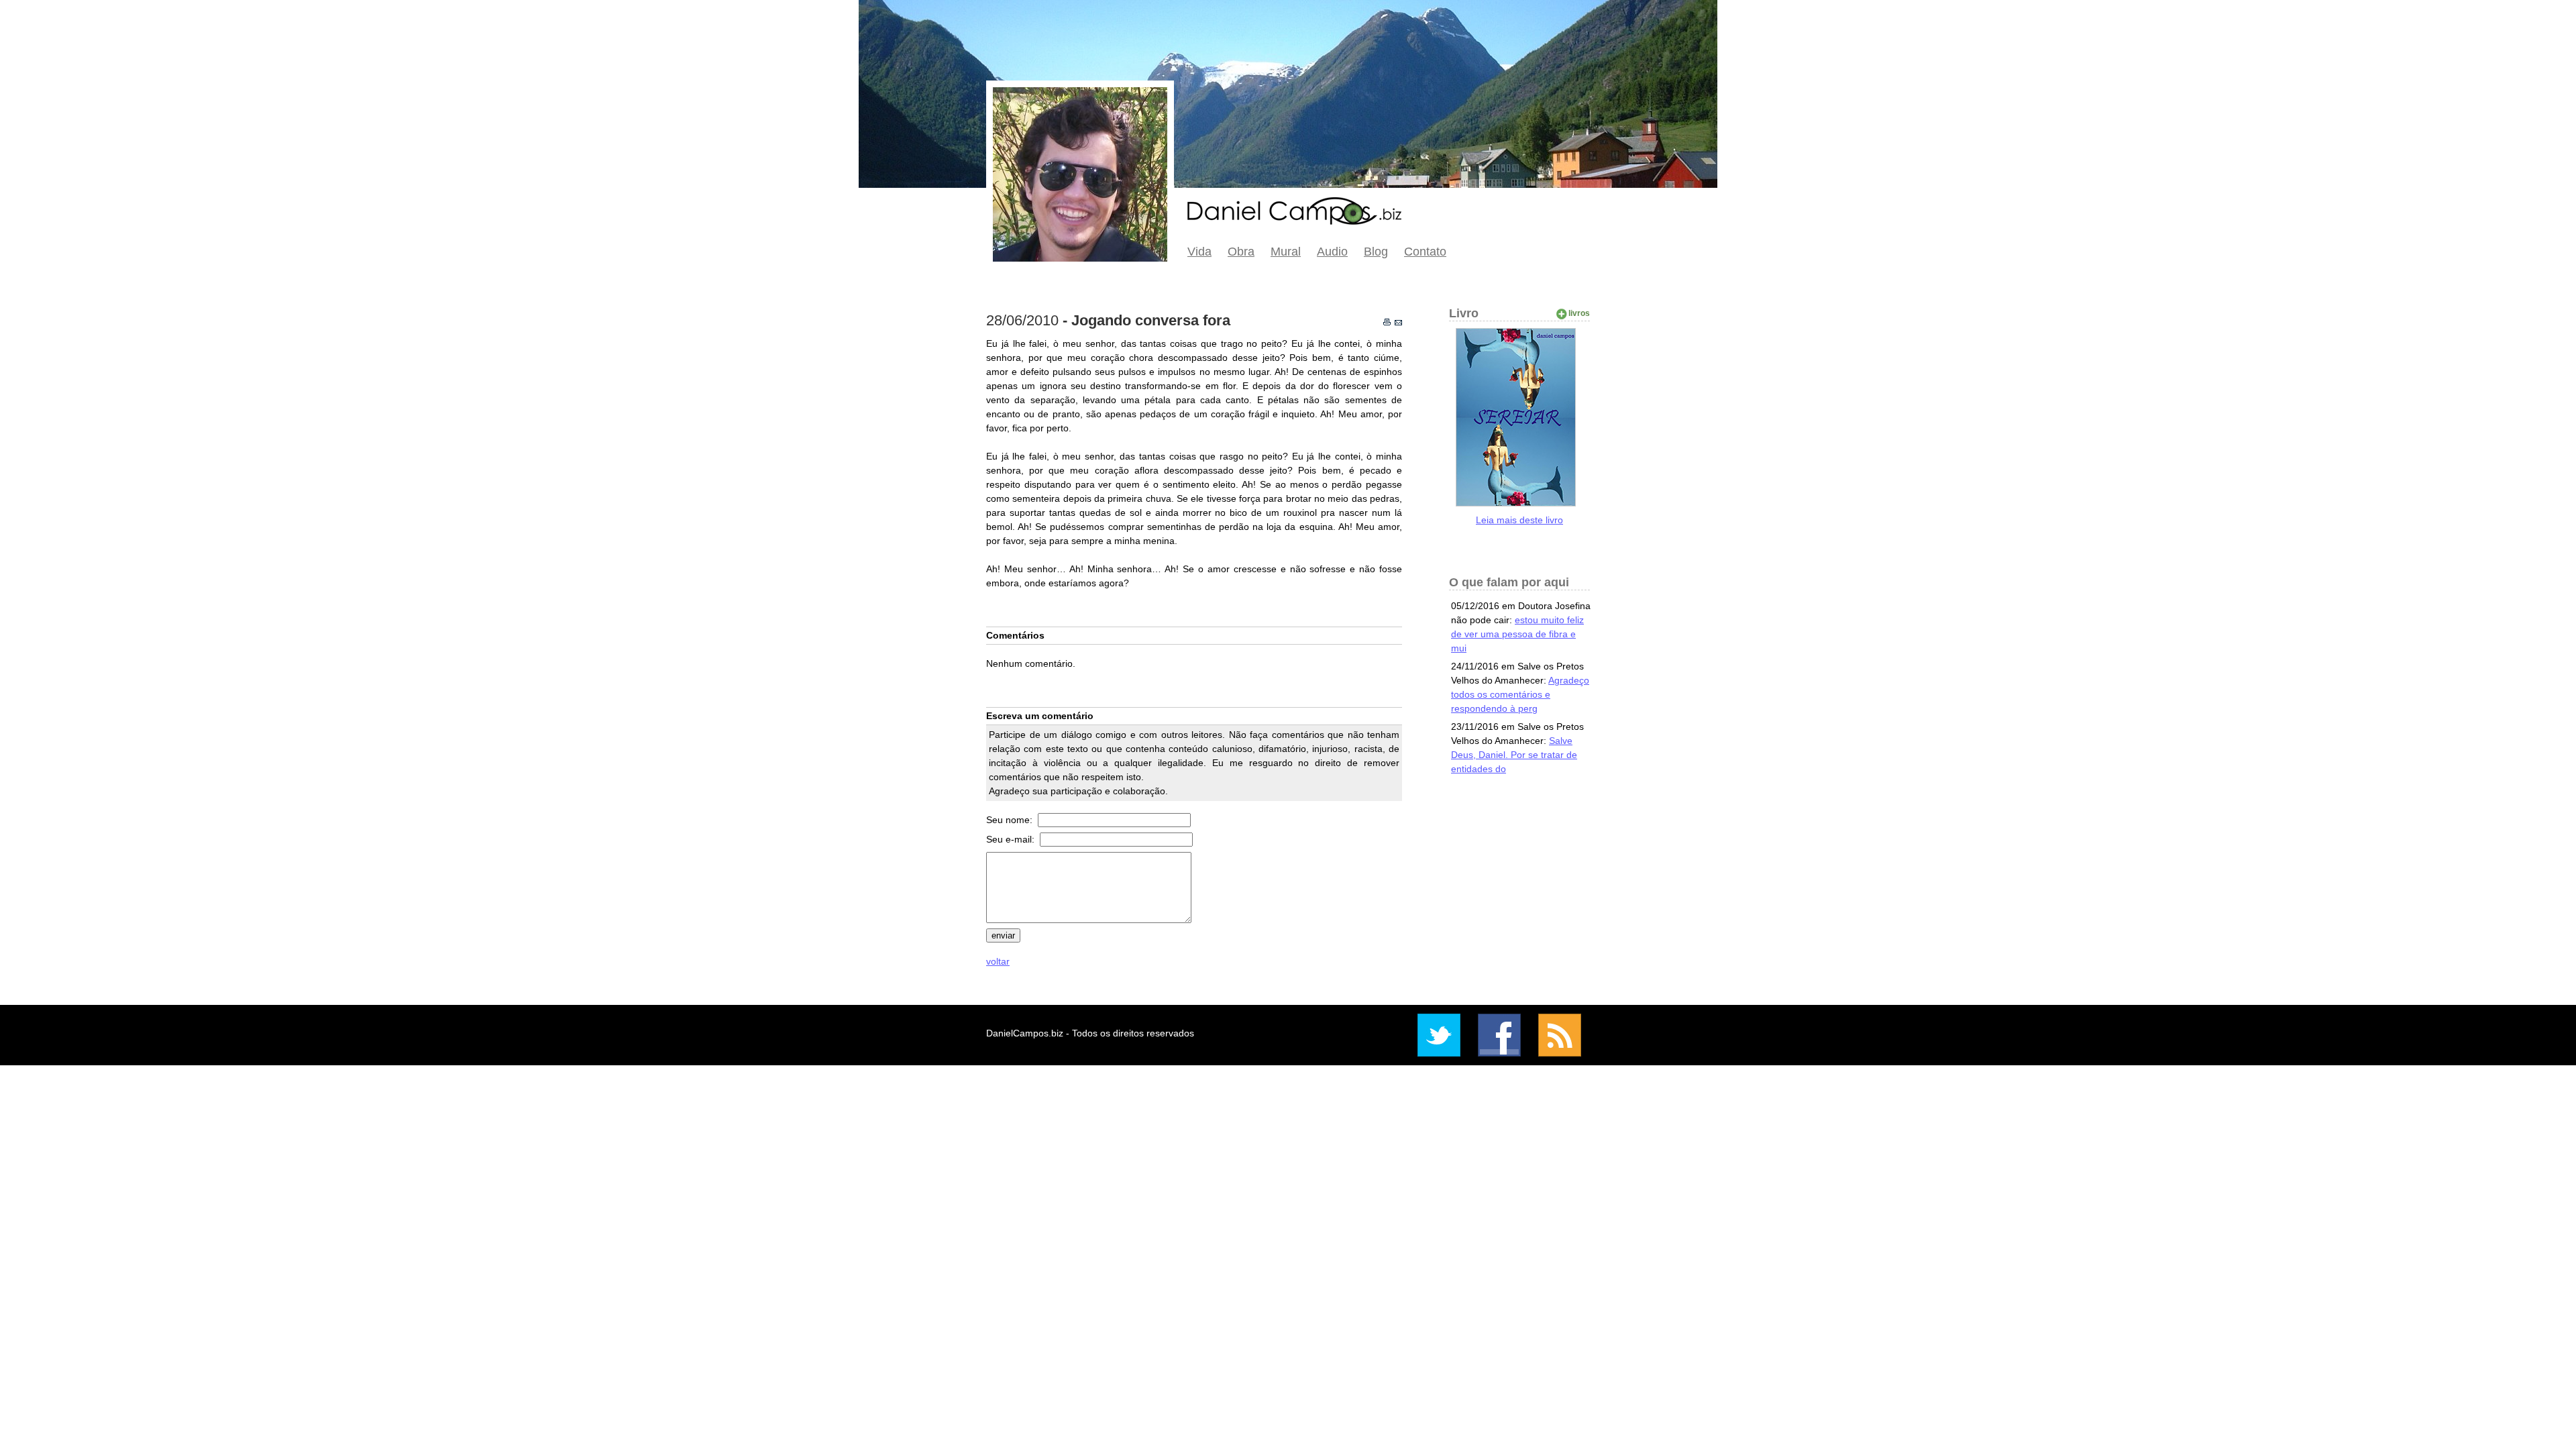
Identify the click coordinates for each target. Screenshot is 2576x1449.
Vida (1199, 252)
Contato (1425, 252)
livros (1579, 313)
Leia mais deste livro (1519, 520)
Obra (1241, 252)
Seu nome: (1011, 820)
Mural (1286, 252)
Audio (1332, 252)
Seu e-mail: (1012, 839)
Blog (1376, 252)
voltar (998, 961)
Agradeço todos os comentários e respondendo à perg (1520, 694)
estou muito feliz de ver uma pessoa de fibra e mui (1517, 634)
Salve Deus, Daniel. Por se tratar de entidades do (1514, 755)
